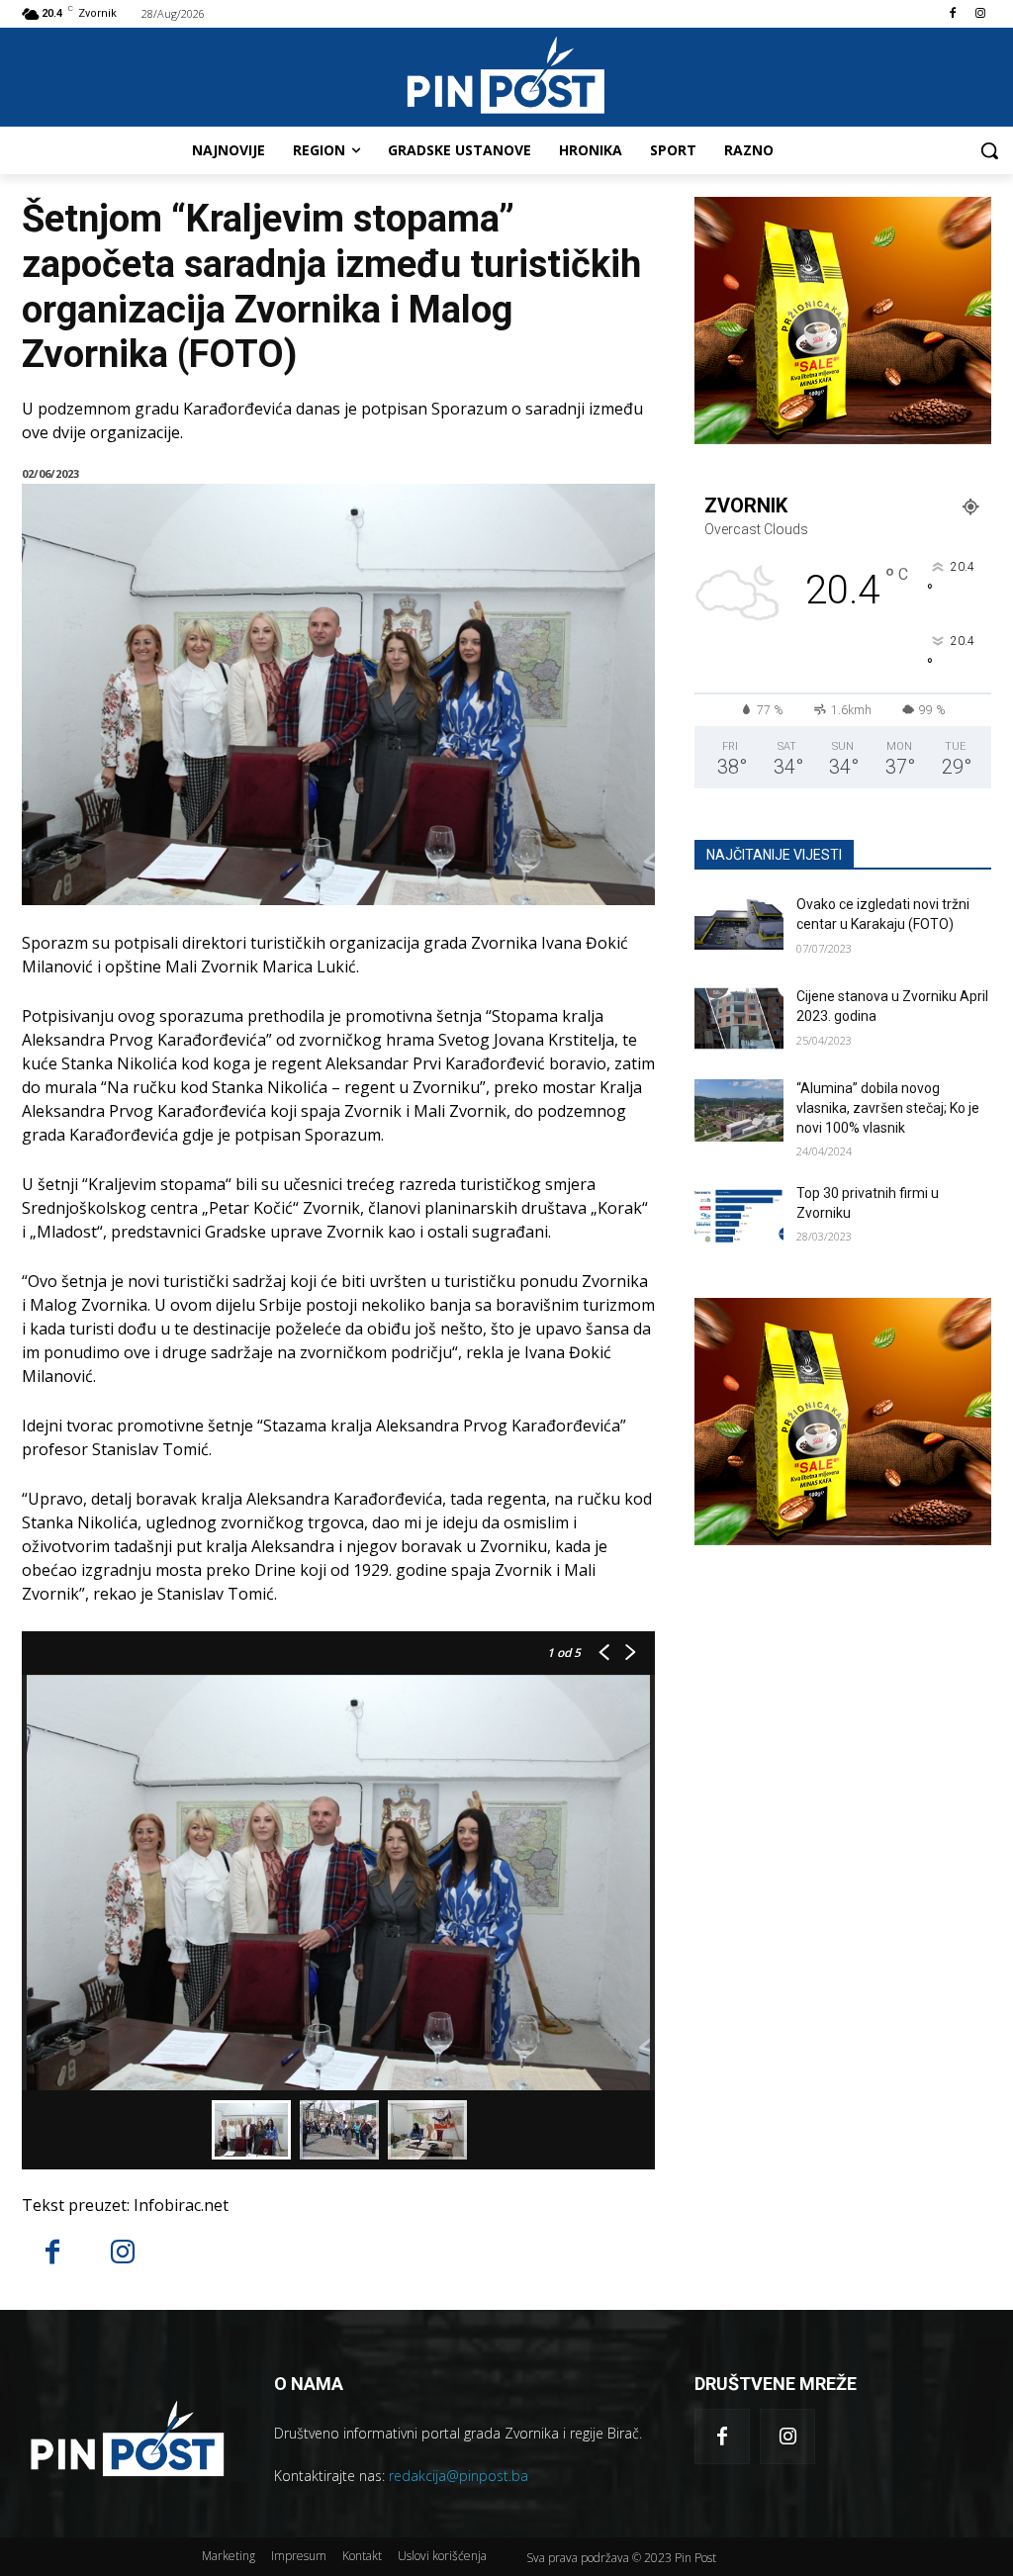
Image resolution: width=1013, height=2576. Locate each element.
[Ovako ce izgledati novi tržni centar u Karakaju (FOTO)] (739, 926)
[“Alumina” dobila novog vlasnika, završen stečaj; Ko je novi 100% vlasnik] (739, 1110)
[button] (989, 150)
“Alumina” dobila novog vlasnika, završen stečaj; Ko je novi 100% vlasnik (888, 1107)
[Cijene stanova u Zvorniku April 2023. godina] (739, 1018)
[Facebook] (952, 14)
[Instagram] (980, 14)
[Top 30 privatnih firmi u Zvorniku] (739, 1215)
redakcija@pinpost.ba (459, 2476)
